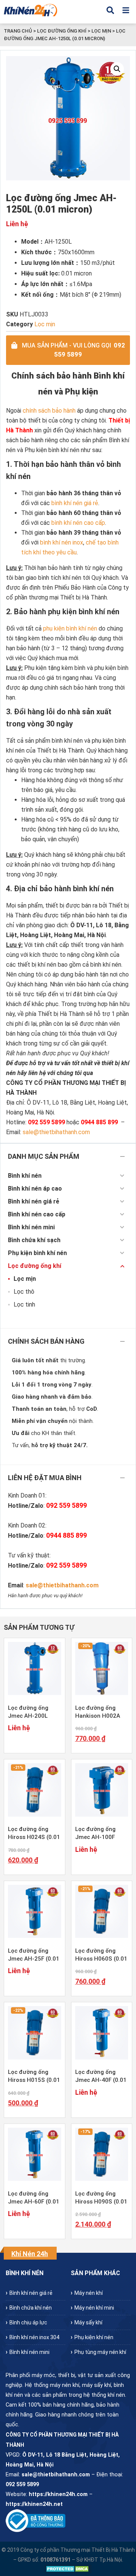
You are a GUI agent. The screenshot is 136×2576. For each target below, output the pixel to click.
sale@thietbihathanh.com (62, 1585)
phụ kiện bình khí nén (70, 628)
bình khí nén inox (62, 542)
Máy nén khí (89, 2293)
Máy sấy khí (88, 2322)
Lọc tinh (24, 1304)
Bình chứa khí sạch (34, 1240)
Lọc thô (24, 1292)
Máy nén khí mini (94, 2308)
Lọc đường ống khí (62, 31)
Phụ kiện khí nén (94, 2337)
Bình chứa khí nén (31, 2308)
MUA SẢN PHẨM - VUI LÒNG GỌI (73, 350)
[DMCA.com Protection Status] (68, 2569)
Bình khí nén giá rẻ (34, 1201)
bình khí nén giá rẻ (75, 503)
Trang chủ (18, 31)
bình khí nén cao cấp (78, 523)
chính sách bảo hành (49, 411)
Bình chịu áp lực (28, 2322)
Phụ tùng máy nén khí (100, 2352)
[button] (117, 69)
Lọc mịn (101, 31)
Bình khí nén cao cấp (37, 1214)
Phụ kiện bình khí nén (37, 1253)
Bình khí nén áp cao (35, 1189)
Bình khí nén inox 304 (34, 2337)
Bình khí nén (25, 1176)
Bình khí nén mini (31, 1227)
